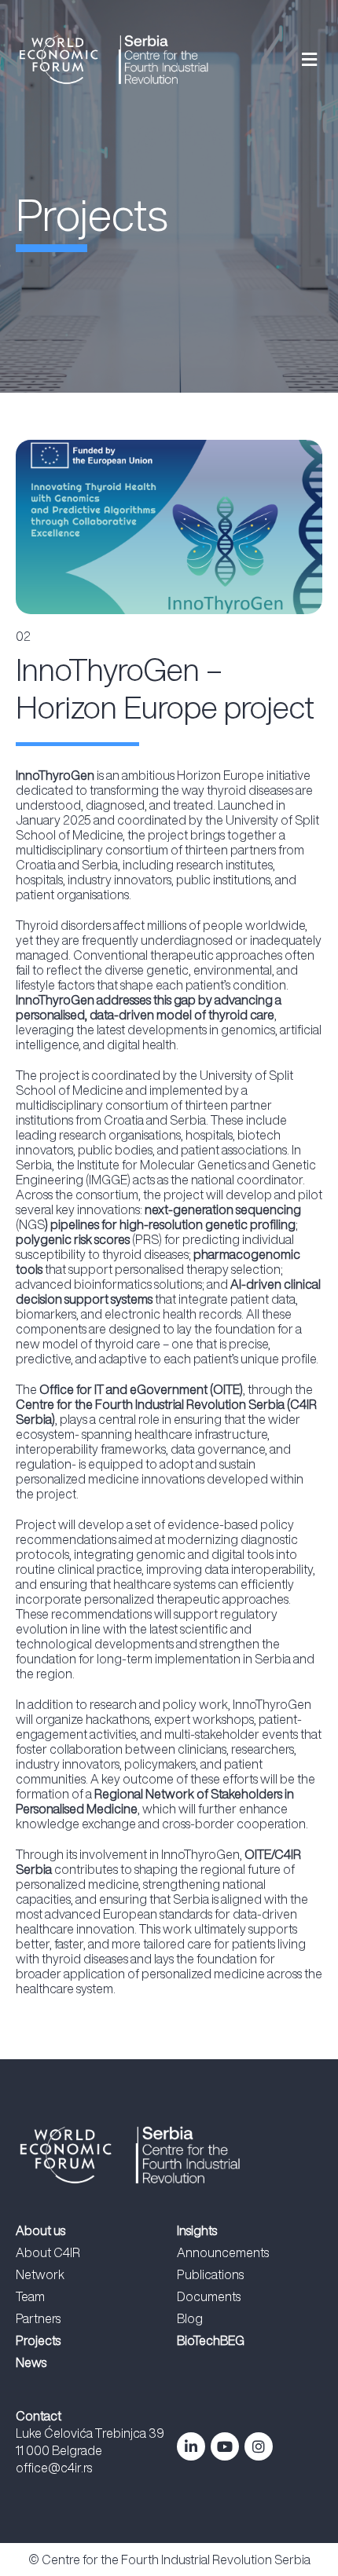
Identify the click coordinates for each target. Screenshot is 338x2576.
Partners (38, 2318)
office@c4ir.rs (54, 2468)
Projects (38, 2340)
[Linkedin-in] (191, 2446)
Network (40, 2274)
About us (40, 2230)
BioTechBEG (211, 2340)
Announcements (223, 2252)
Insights (197, 2230)
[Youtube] (225, 2446)
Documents (209, 2296)
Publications (210, 2274)
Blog (190, 2318)
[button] (282, 59)
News (31, 2362)
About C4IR (48, 2252)
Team (30, 2296)
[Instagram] (259, 2446)
